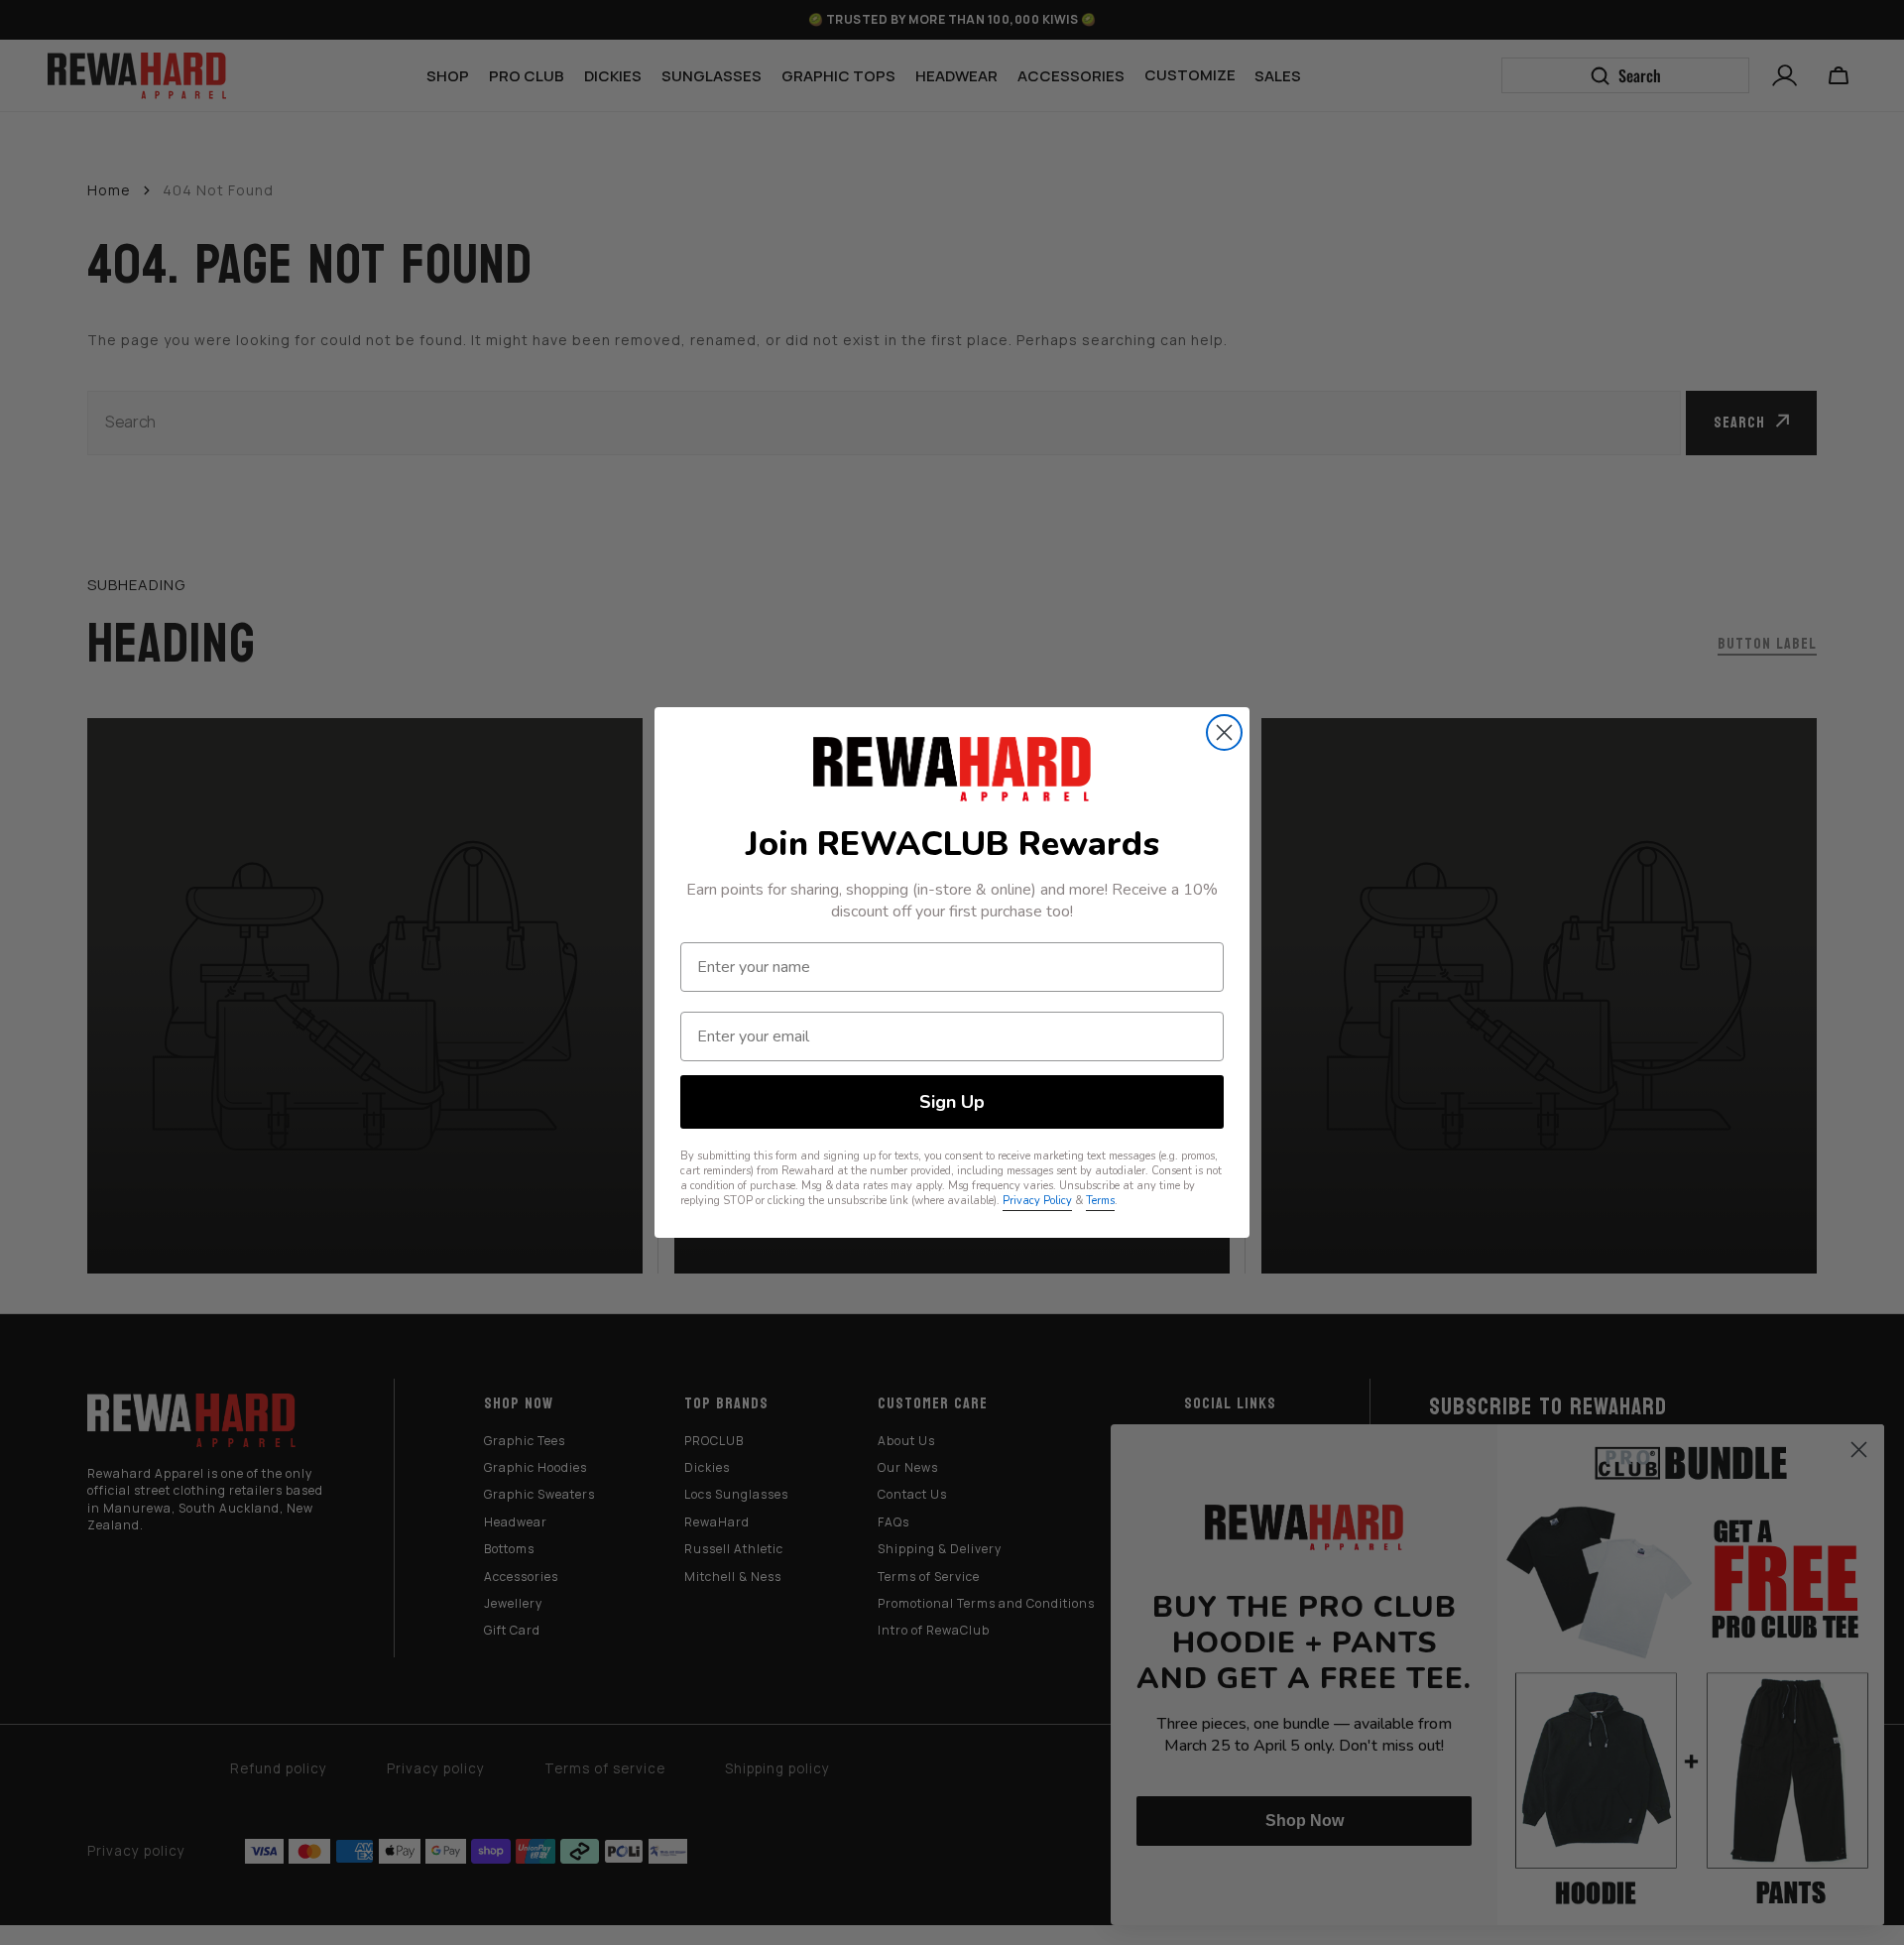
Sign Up (952, 1102)
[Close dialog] (1224, 732)
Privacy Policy (1037, 1201)
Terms (1100, 1201)
